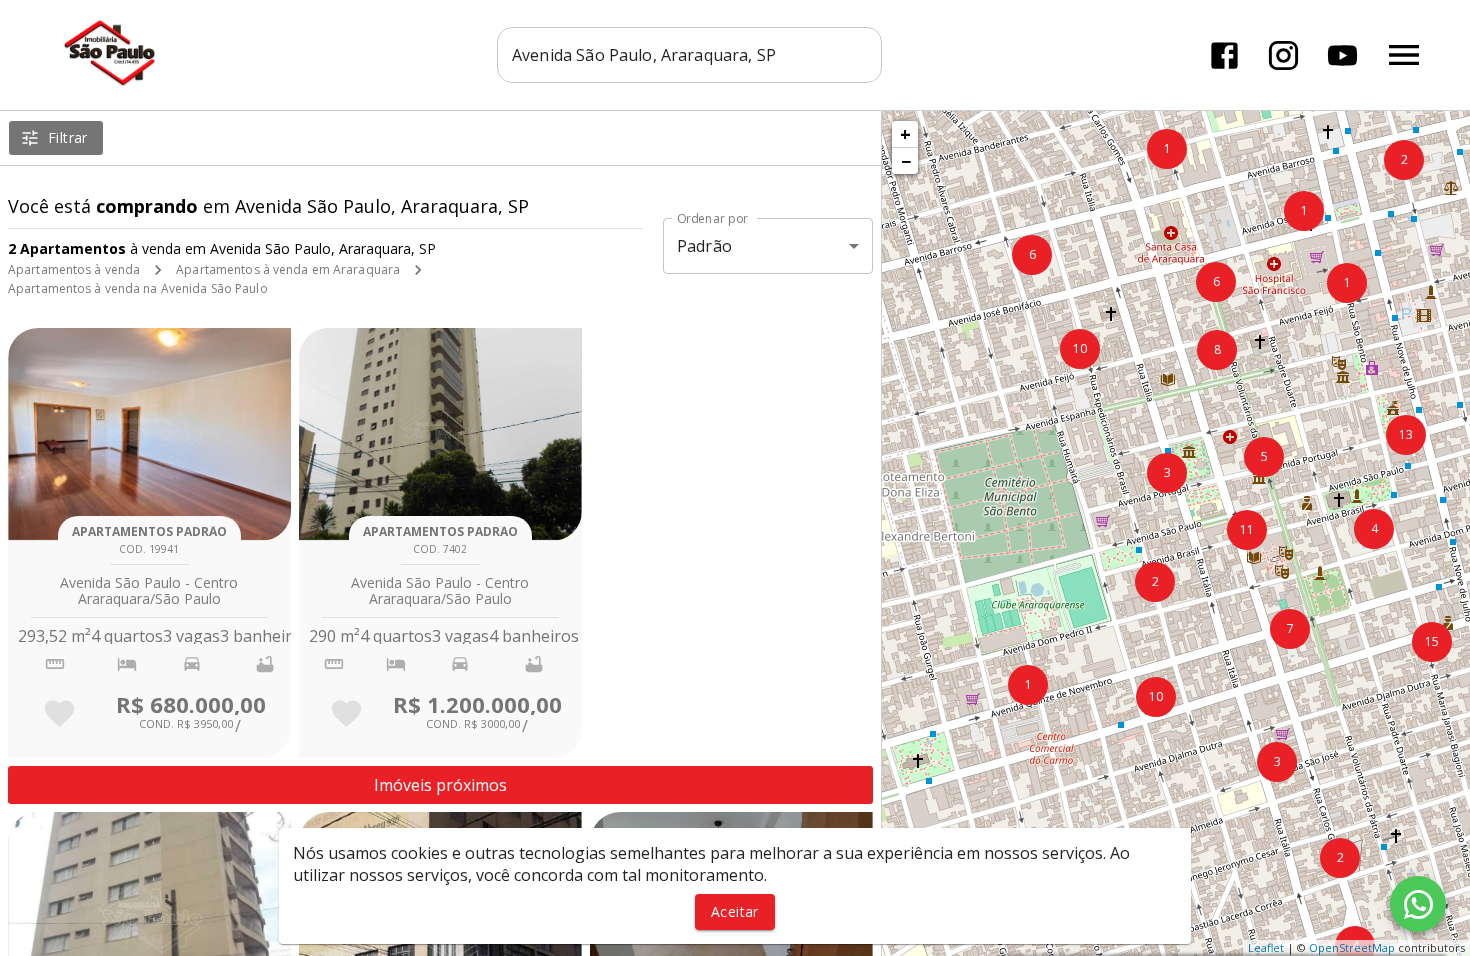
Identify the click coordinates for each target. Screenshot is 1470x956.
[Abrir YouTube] (1342, 55)
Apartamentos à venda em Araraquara (288, 269)
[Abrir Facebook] (1224, 55)
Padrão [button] (704, 246)
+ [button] (905, 134)
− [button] (906, 161)
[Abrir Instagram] (1283, 55)
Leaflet (1266, 947)
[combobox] (689, 55)
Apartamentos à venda (74, 269)
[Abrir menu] (1404, 55)
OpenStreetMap (1352, 947)
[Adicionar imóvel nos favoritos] (59, 713)
